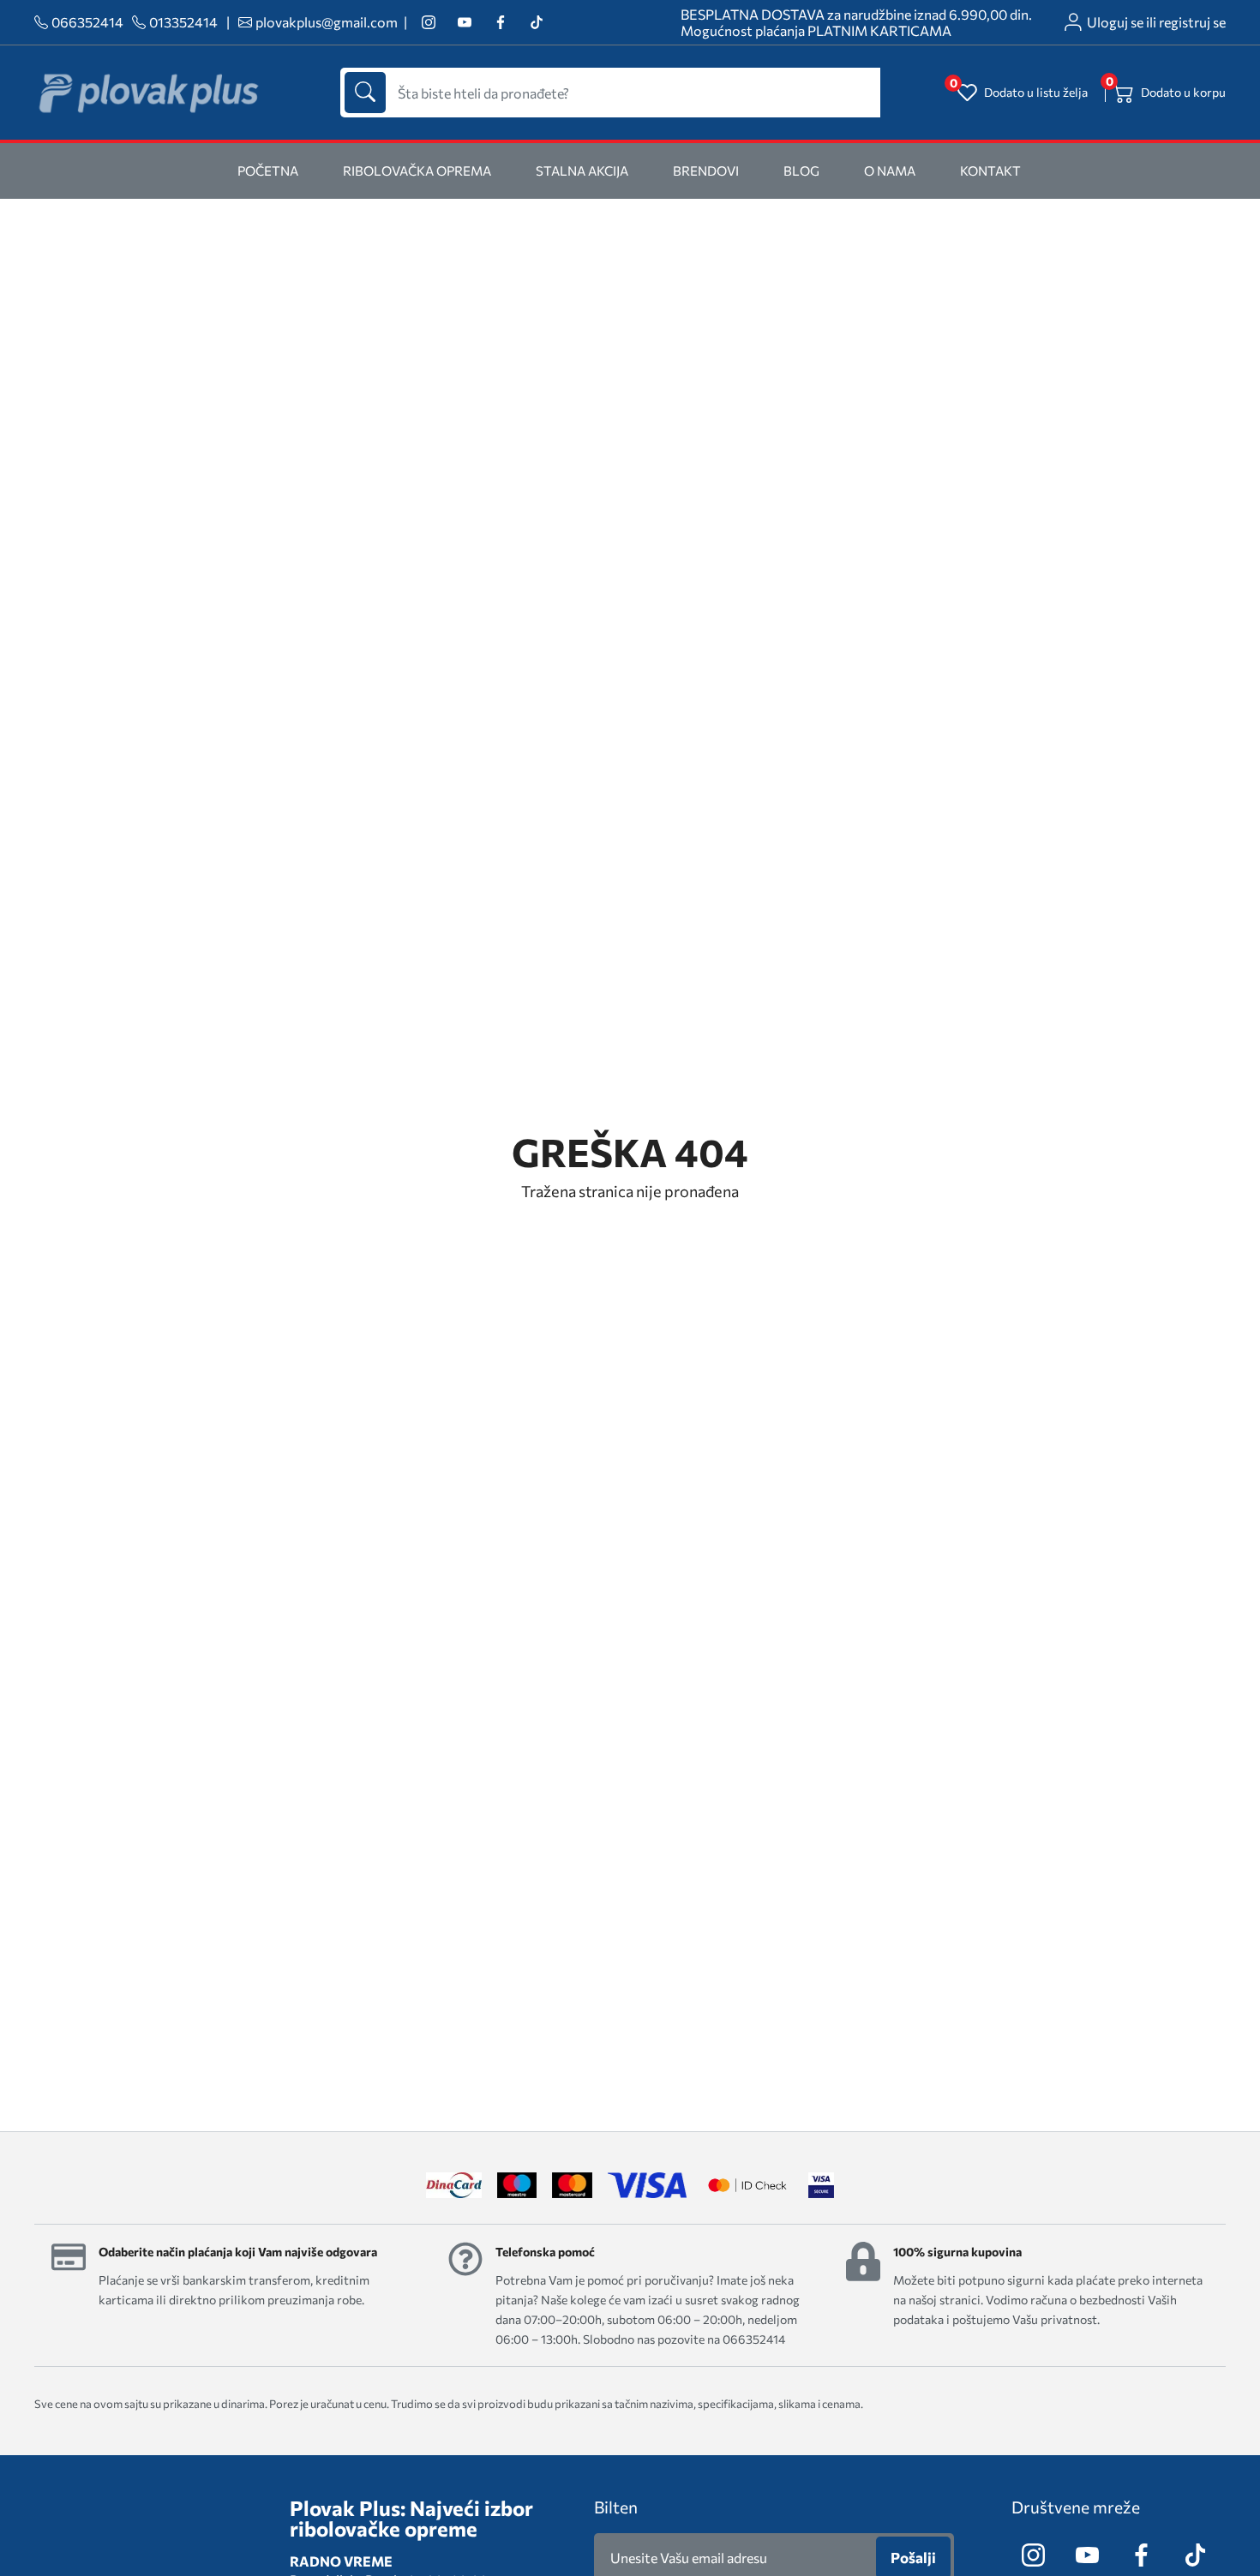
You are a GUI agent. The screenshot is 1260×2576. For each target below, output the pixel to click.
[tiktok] (536, 23)
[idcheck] (747, 2185)
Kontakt (990, 171)
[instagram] (428, 23)
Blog (801, 171)
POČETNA (268, 171)
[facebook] (500, 23)
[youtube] (464, 23)
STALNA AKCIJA (582, 171)
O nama (890, 171)
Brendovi (706, 171)
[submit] (365, 93)
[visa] (821, 2185)
